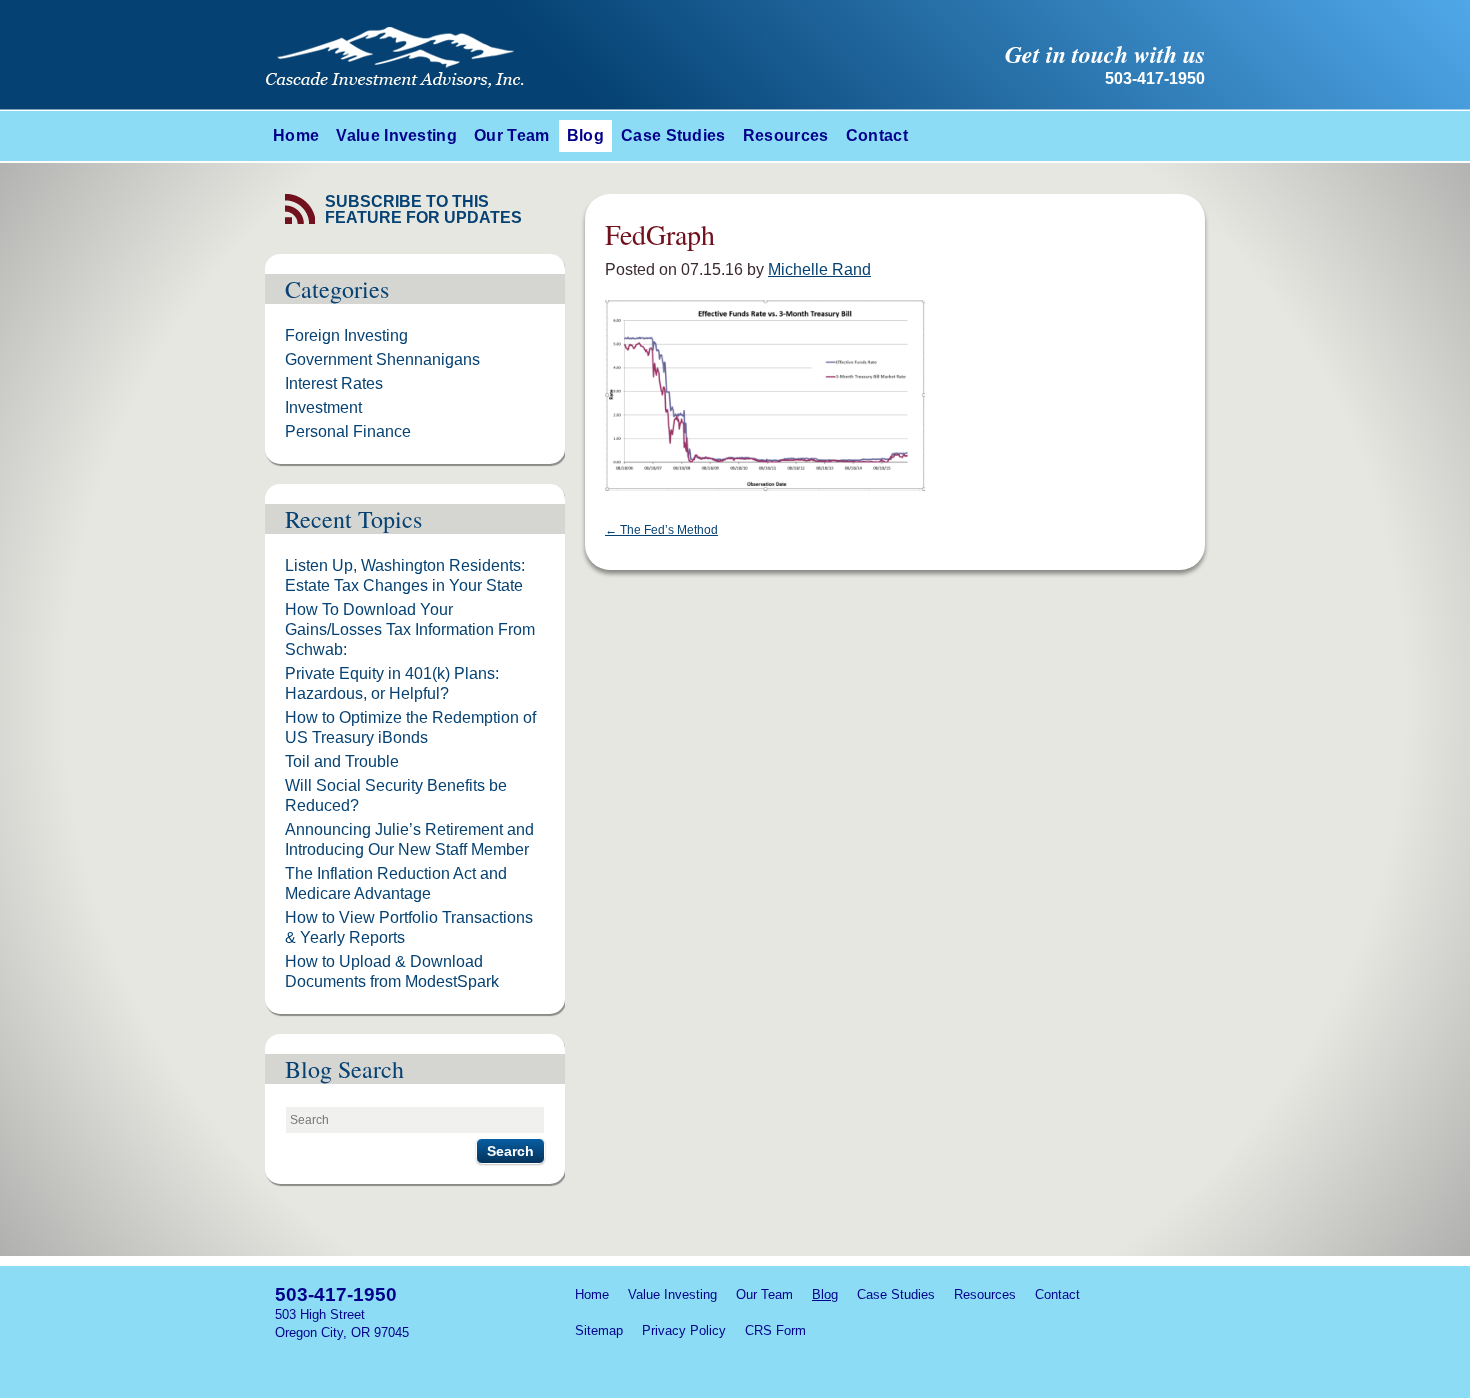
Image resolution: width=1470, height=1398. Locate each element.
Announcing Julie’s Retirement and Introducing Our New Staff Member (409, 839)
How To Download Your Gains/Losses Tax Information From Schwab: (410, 629)
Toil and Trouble (342, 761)
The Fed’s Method (661, 530)
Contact (877, 135)
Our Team (512, 135)
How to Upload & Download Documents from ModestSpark (392, 971)
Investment (323, 407)
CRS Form (775, 1330)
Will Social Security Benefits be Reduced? (396, 795)
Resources (786, 135)
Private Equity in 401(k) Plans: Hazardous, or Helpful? (392, 683)
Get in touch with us (1105, 54)
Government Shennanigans (382, 359)
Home (296, 135)
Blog (585, 135)
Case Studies (673, 135)
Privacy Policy (684, 1330)
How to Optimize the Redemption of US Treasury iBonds (410, 727)
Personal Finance (348, 431)
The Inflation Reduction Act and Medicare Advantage (396, 883)
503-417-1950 (336, 1294)
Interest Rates (334, 383)
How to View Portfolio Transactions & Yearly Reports (409, 927)
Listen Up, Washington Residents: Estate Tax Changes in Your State (405, 575)
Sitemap (599, 1330)
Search (510, 1151)
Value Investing (396, 135)
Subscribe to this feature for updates (423, 210)
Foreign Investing (346, 335)
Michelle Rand (819, 269)
